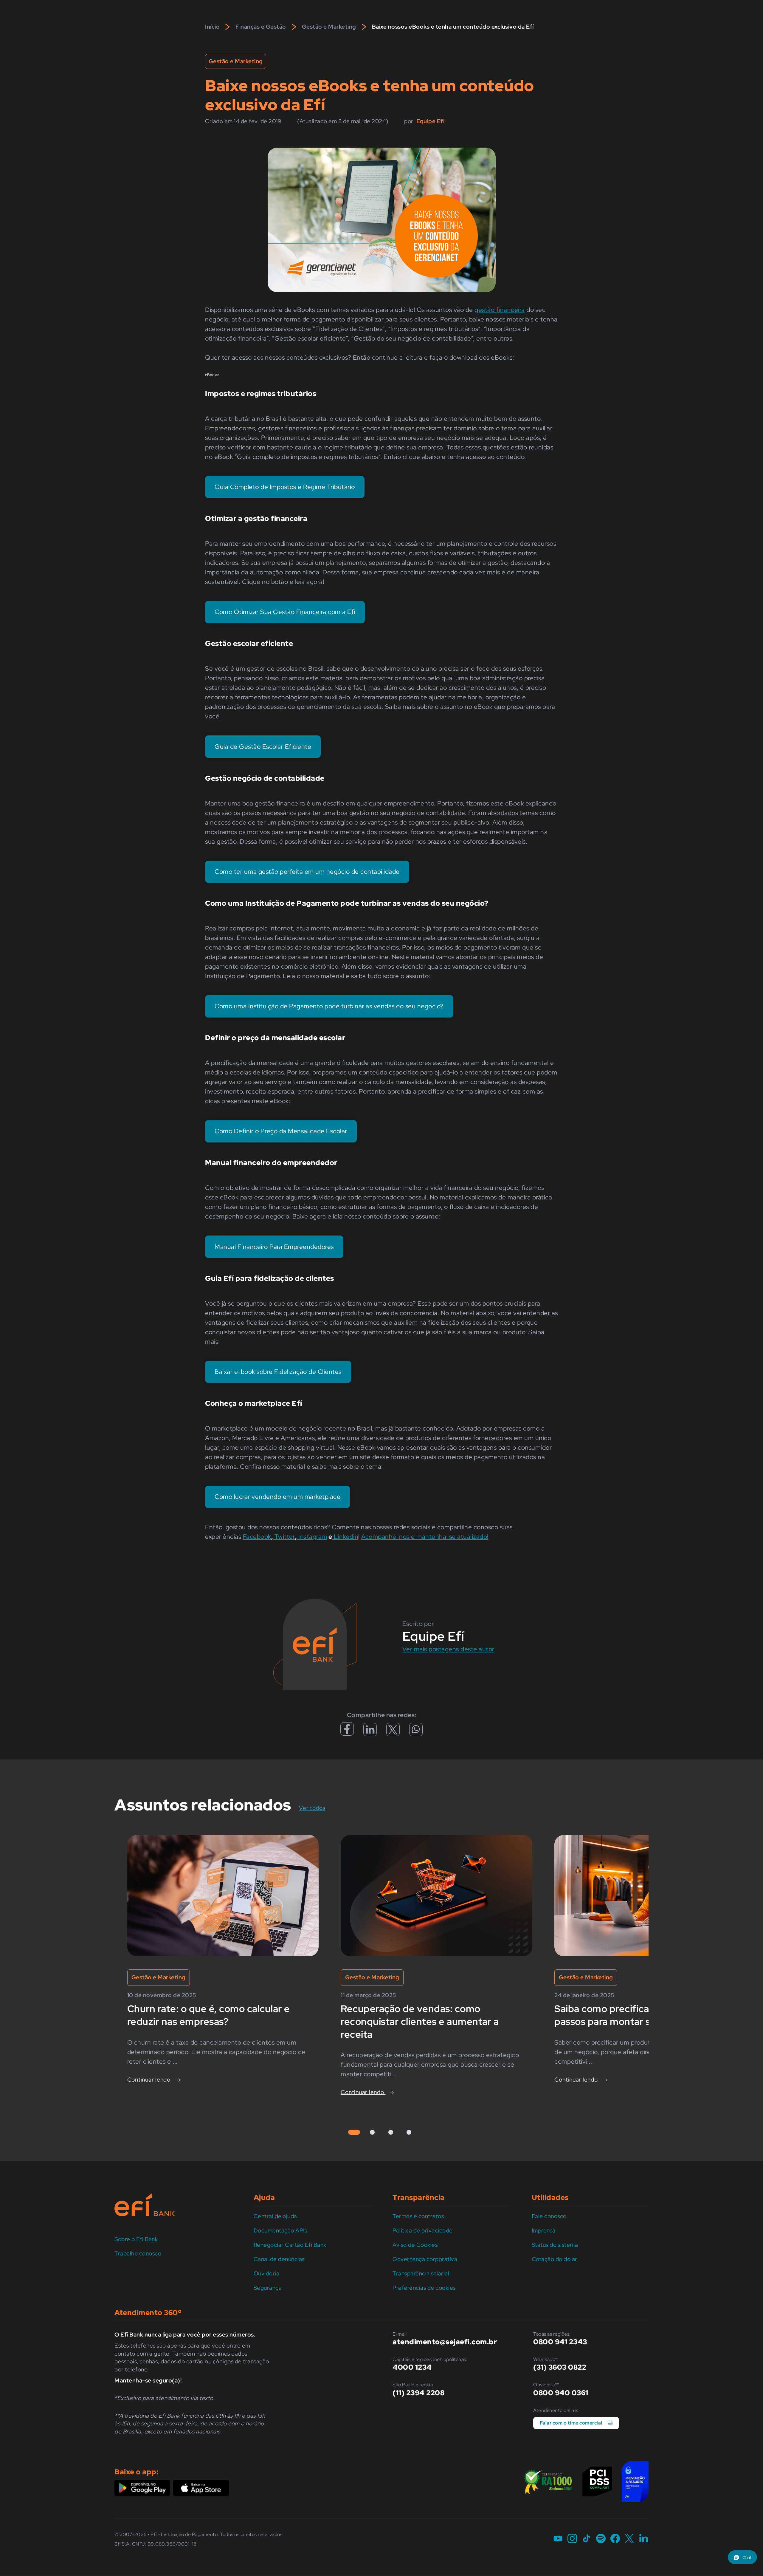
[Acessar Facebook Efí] (347, 1733)
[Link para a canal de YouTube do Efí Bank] (558, 2539)
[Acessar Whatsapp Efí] (416, 1731)
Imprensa (544, 2231)
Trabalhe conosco (138, 2253)
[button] (742, 2557)
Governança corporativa (425, 2259)
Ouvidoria (267, 2273)
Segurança (268, 2288)
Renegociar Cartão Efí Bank (290, 2245)
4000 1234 (412, 2367)
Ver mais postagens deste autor (448, 1649)
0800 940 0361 (561, 2393)
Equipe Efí (430, 121)
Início (212, 27)
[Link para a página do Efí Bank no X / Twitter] (629, 2539)
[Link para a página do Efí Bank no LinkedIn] (644, 2539)
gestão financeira (500, 310)
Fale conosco (549, 2216)
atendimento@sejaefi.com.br (445, 2342)
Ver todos (317, 1808)
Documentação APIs (280, 2231)
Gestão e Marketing (329, 27)
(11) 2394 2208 (418, 2393)
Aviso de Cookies (415, 2245)
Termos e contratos (418, 2216)
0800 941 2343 (560, 2342)
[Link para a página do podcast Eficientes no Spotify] (601, 2539)
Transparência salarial (421, 2273)
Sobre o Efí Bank (136, 2239)
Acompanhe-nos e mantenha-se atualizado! (425, 1537)
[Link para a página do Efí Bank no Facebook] (615, 2539)
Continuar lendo (150, 2080)
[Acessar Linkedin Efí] (370, 1732)
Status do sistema (555, 2245)
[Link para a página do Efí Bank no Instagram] (572, 2539)
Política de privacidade (423, 2231)
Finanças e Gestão (261, 27)
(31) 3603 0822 (560, 2367)
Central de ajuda (275, 2216)
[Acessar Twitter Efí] (393, 1732)
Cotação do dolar (555, 2259)
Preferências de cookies (424, 2288)
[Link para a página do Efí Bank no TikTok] (587, 2539)
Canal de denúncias (279, 2259)
